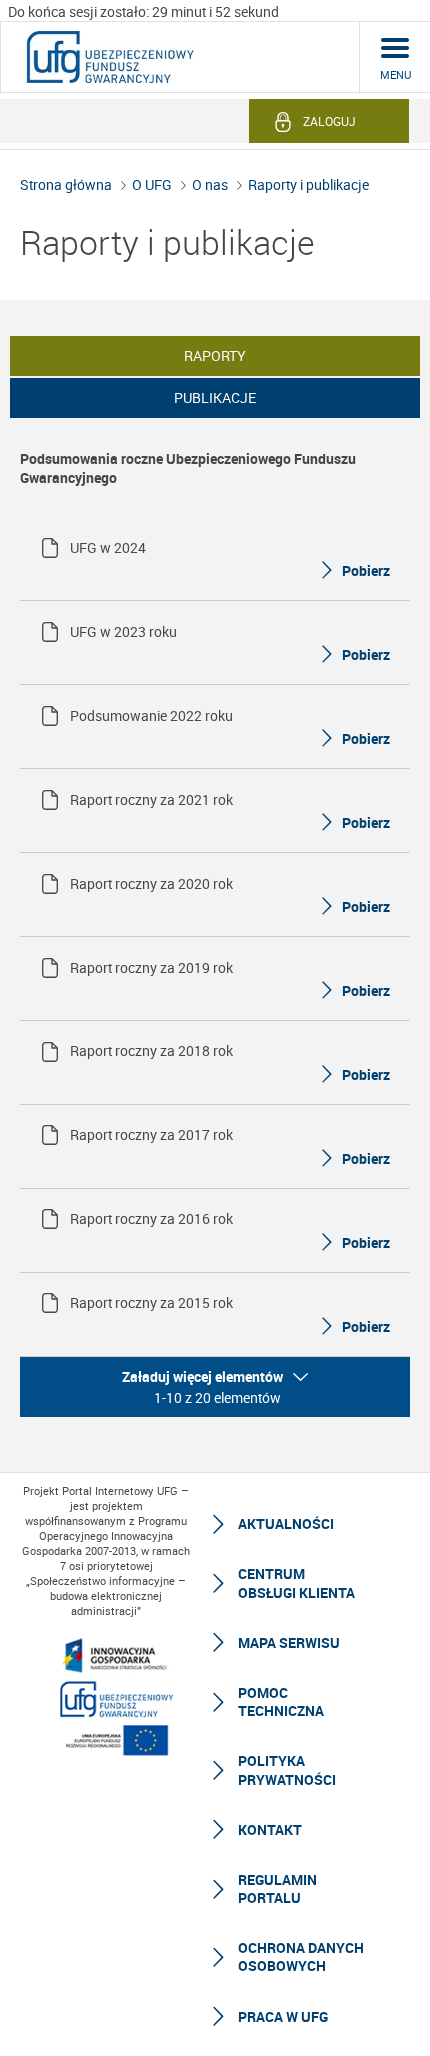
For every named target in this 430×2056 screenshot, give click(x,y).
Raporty (215, 355)
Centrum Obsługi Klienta (296, 1582)
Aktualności (286, 1523)
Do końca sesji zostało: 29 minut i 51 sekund (143, 11)
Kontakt (270, 1829)
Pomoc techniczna (281, 1701)
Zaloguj (329, 121)
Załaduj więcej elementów (202, 1376)
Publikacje (215, 397)
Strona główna (66, 184)
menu (395, 74)
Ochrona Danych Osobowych (301, 1956)
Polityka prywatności (287, 1769)
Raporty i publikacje (308, 184)
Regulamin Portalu (277, 1888)
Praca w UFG (283, 2016)
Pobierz (366, 570)
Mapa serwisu (289, 1642)
